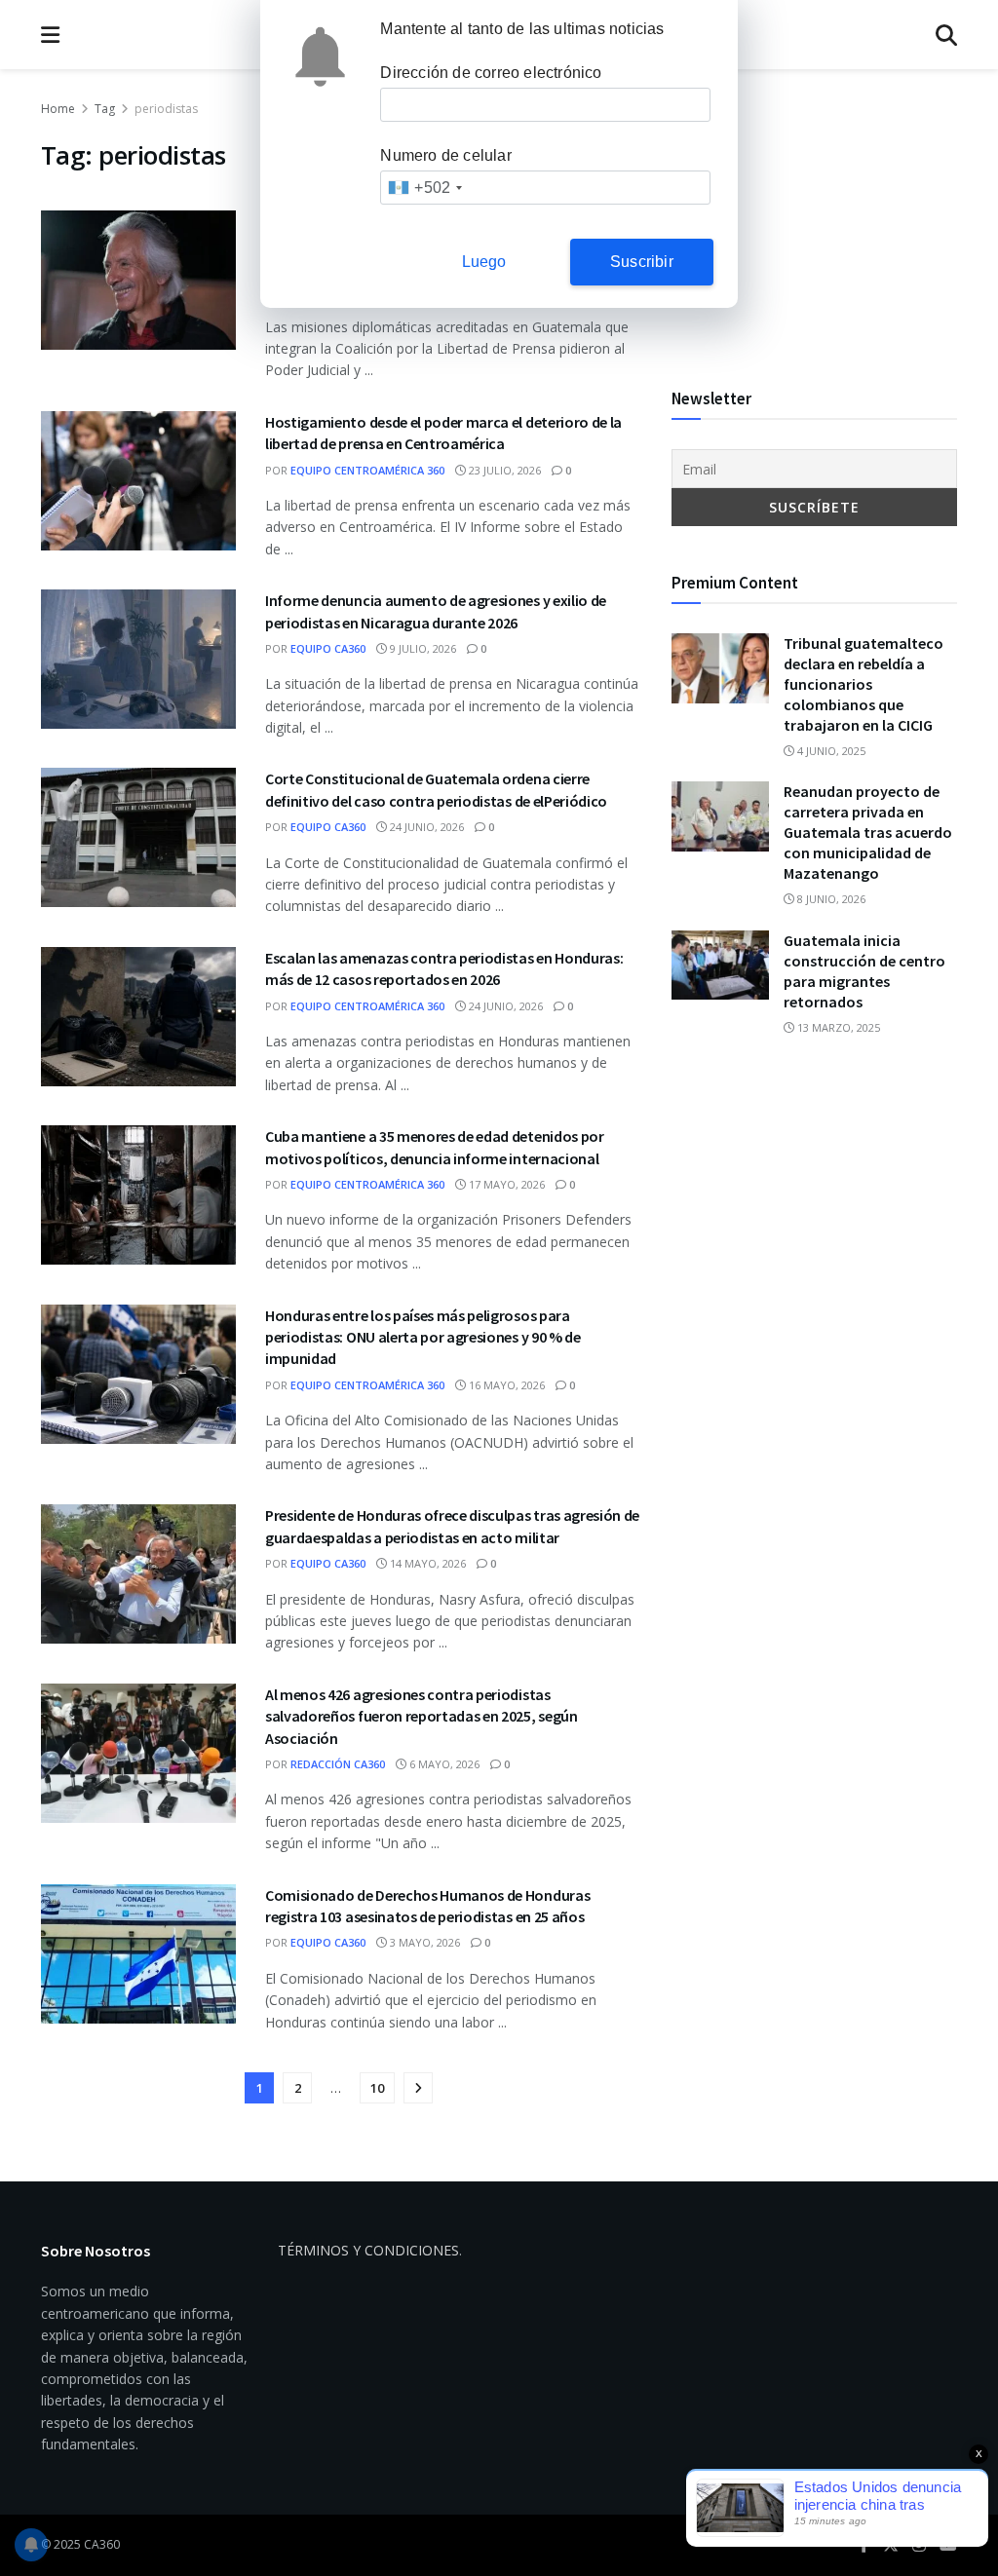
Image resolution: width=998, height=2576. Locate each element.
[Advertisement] (814, 220)
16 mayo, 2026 (505, 1385)
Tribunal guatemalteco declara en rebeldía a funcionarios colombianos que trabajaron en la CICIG (864, 684)
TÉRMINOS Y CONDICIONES (368, 2250)
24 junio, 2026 (425, 827)
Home (58, 109)
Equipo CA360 (328, 648)
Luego (484, 262)
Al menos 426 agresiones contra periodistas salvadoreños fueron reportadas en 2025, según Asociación (422, 1716)
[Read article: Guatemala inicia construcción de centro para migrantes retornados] (720, 966)
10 (377, 2088)
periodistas (166, 109)
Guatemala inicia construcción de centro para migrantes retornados (864, 971)
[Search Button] (946, 35)
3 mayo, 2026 (423, 1942)
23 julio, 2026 (503, 470)
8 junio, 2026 (830, 899)
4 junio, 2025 (830, 751)
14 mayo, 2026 (426, 1563)
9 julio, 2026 (422, 648)
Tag (105, 109)
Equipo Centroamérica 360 (367, 470)
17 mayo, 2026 (505, 1184)
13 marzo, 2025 (837, 1027)
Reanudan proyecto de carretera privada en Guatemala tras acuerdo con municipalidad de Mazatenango (868, 832)
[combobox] (424, 188)
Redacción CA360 (338, 1764)
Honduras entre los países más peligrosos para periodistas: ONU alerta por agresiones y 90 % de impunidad (423, 1337)
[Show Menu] (50, 35)
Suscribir (642, 262)
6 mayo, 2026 (443, 1764)
